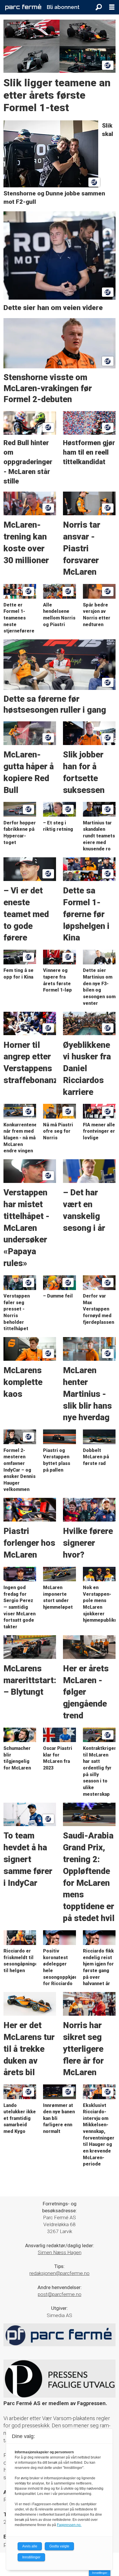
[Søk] (99, 7)
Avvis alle (30, 2546)
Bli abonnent (63, 7)
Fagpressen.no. (69, 2525)
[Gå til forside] (23, 7)
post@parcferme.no (60, 2294)
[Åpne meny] (112, 7)
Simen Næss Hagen (60, 2252)
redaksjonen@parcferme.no (59, 2273)
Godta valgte (59, 2546)
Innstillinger (100, 2573)
